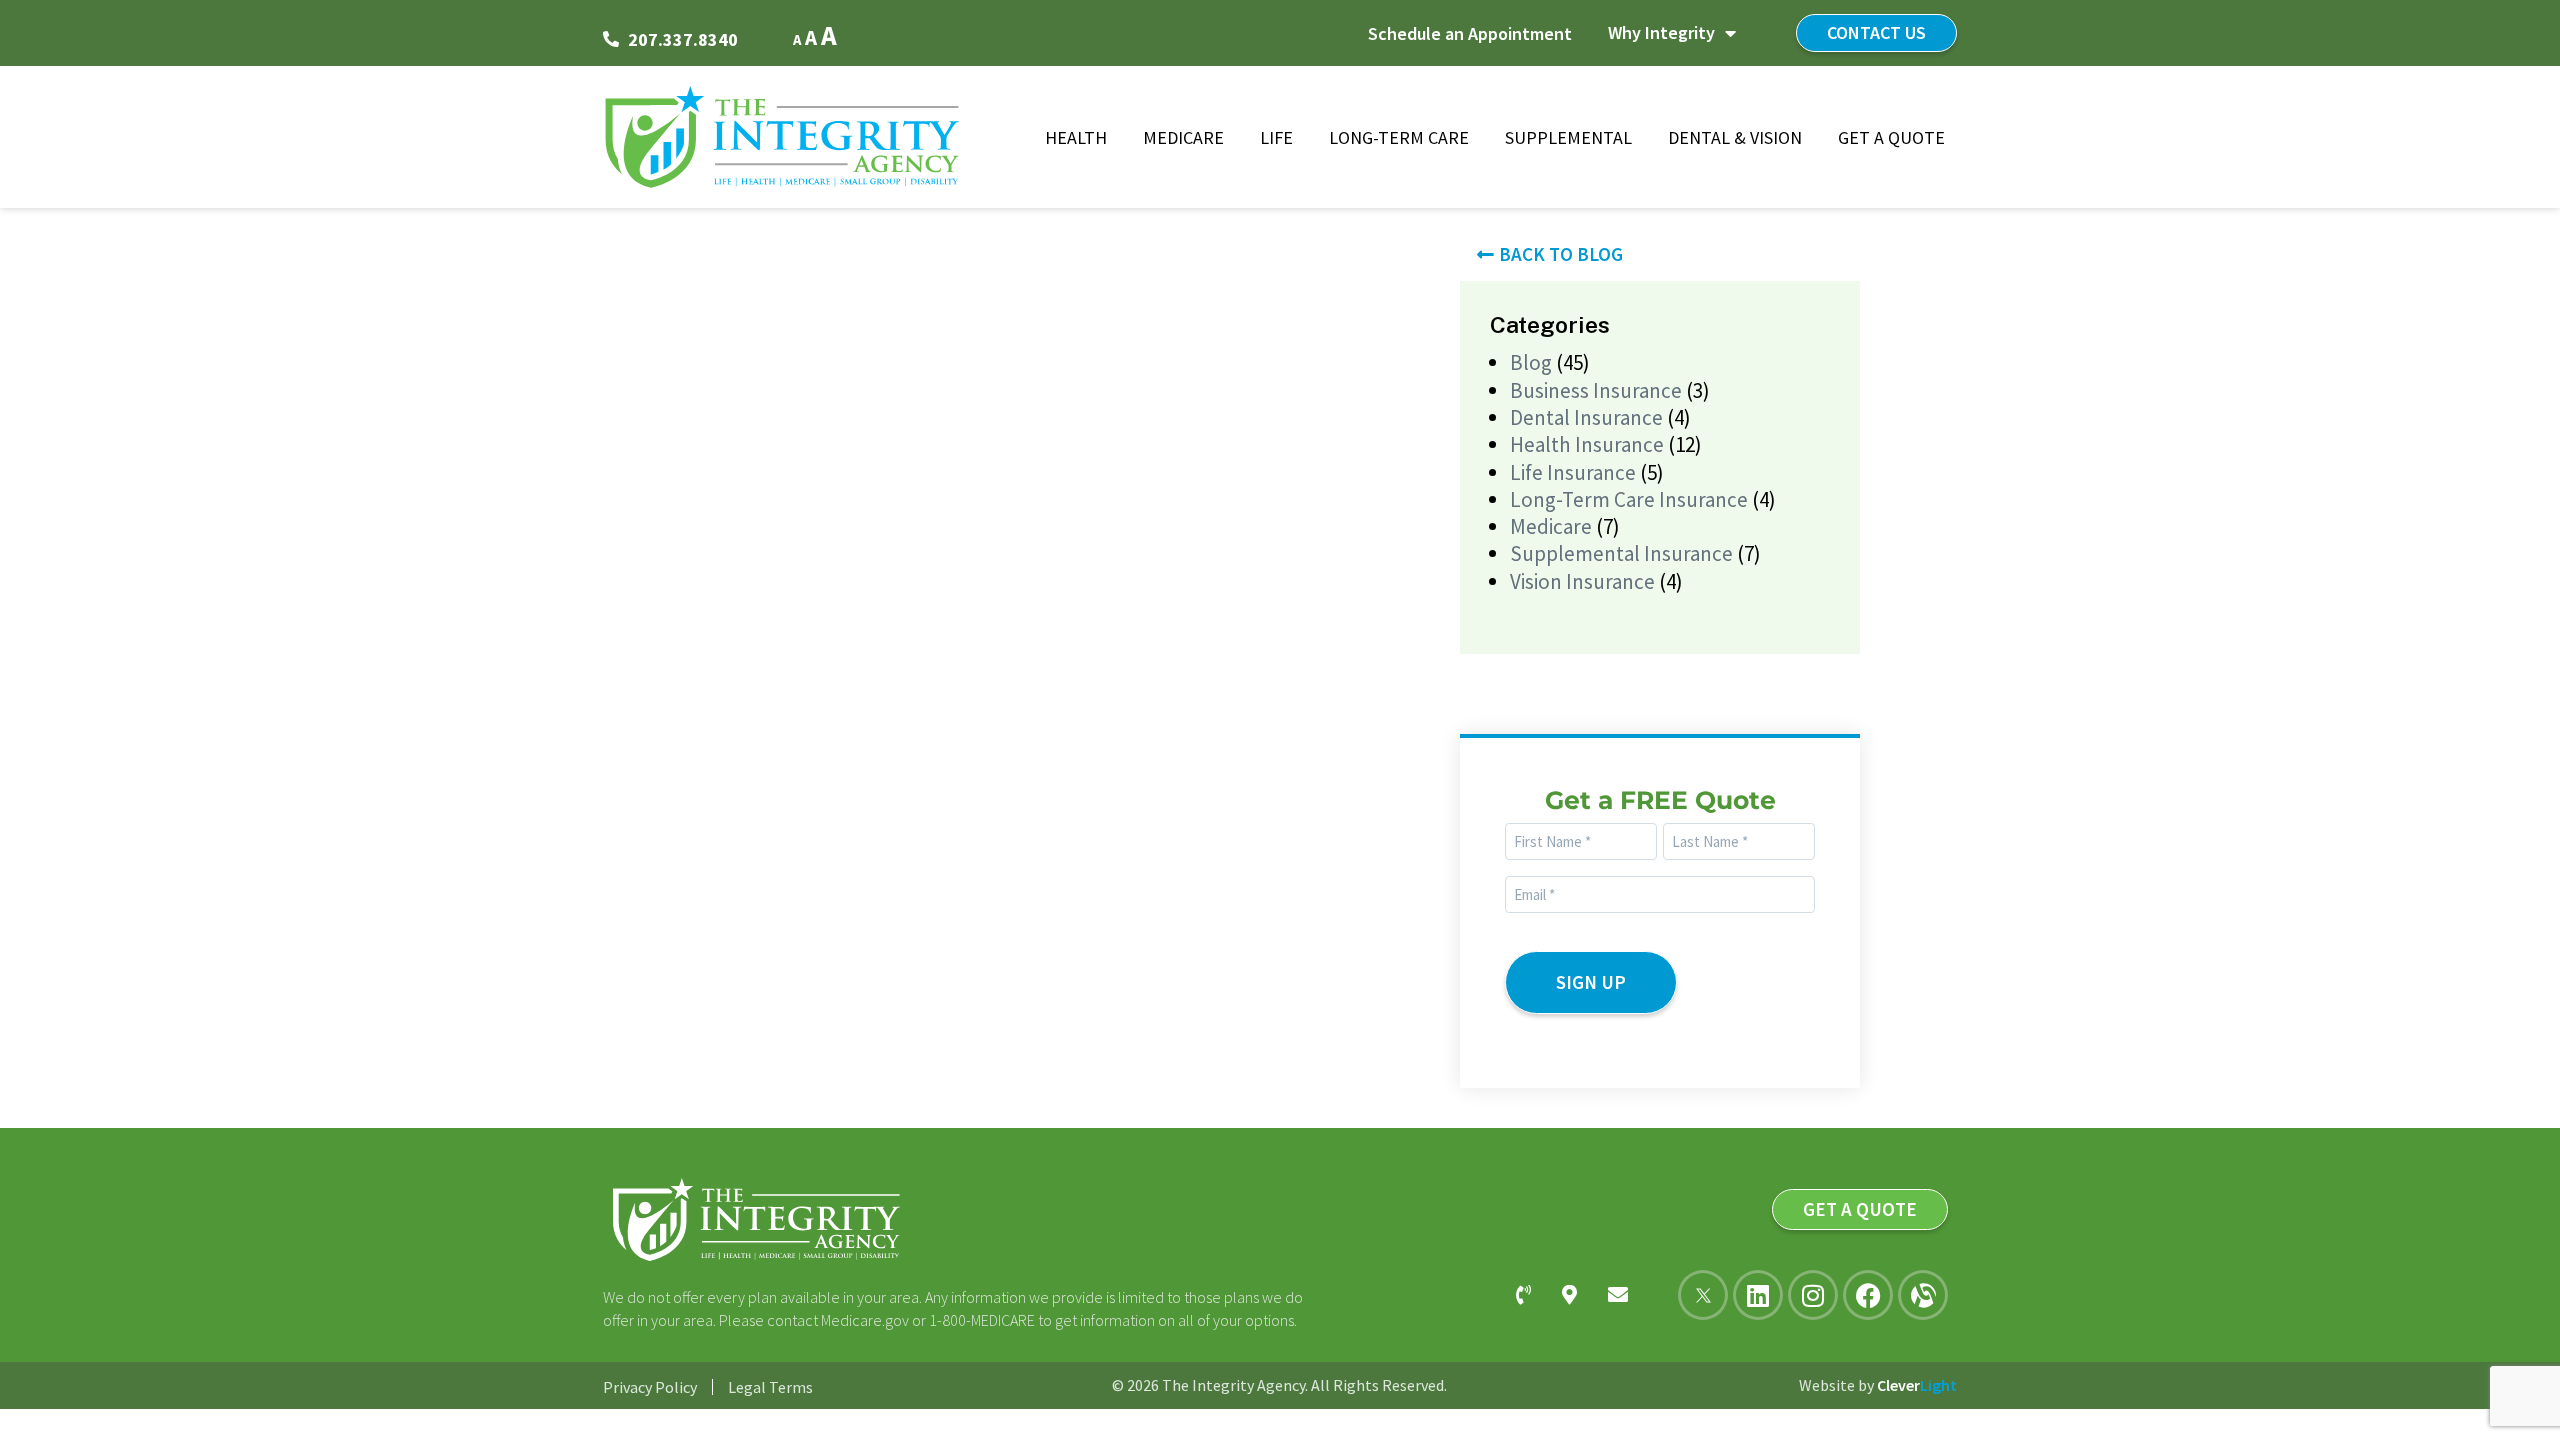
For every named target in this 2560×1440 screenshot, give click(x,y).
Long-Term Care (1399, 137)
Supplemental (1568, 137)
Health (1076, 137)
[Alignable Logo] (1923, 1295)
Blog (1531, 362)
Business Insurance (1596, 390)
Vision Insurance (1582, 581)
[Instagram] (1813, 1295)
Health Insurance (1587, 444)
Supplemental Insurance (1621, 553)
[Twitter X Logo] (1703, 1295)
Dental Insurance (1586, 417)
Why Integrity (1661, 32)
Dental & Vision (1735, 137)
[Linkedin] (1758, 1295)
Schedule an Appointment (1470, 33)
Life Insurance (1573, 472)
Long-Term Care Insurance (1629, 499)
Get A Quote (1891, 137)
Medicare (1183, 137)
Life (1276, 137)
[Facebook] (1868, 1295)
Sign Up (1591, 982)
